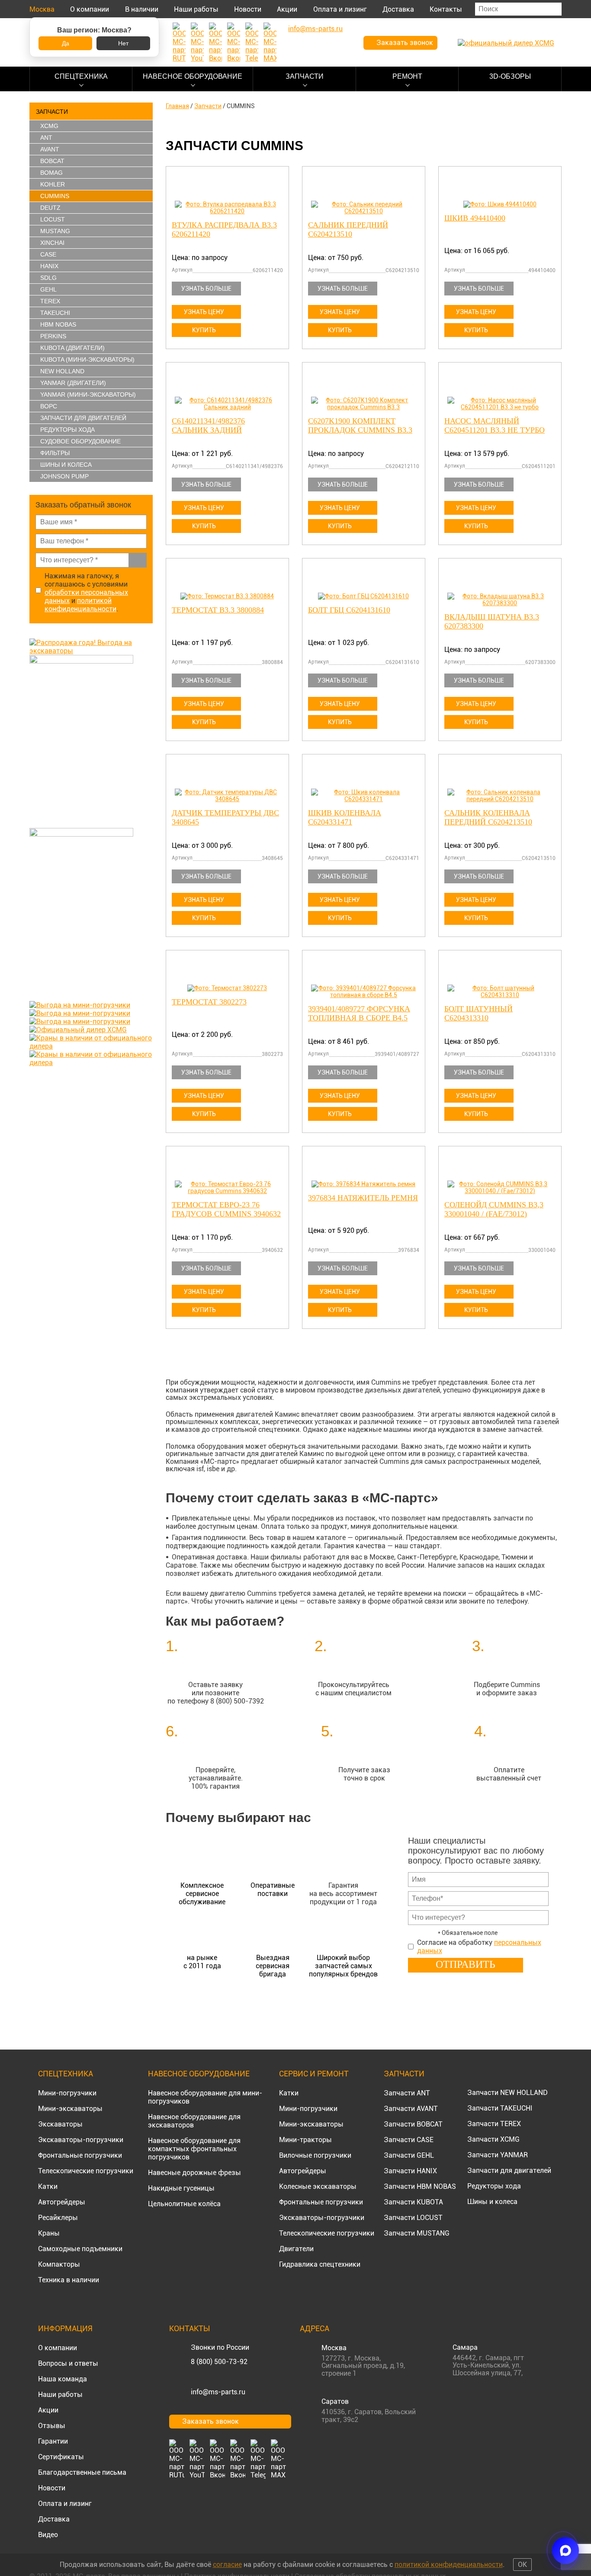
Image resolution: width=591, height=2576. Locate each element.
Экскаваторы (60, 2124)
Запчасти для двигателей (509, 2170)
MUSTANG (55, 231)
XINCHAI (52, 243)
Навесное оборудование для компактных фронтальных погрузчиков (194, 2149)
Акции (287, 9)
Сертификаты (61, 2457)
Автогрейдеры (62, 2202)
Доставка (398, 9)
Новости (248, 9)
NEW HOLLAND (62, 371)
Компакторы (59, 2264)
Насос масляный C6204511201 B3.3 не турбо (495, 425)
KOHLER (53, 184)
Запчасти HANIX (410, 2171)
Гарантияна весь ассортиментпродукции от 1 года (343, 1894)
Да (66, 43)
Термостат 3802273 (209, 1002)
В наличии (142, 9)
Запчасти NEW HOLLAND (507, 2093)
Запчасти (305, 76)
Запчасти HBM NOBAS (420, 2186)
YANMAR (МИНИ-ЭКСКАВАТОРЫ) (88, 395)
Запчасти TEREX (494, 2124)
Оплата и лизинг (340, 9)
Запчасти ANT (407, 2093)
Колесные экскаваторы (318, 2186)
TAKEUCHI (55, 313)
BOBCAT (52, 161)
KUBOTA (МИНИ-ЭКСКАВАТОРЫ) (87, 359)
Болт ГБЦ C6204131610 (349, 610)
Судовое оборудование (80, 441)
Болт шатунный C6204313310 (479, 1013)
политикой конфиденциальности (80, 605)
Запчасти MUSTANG (417, 2233)
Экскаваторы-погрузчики (81, 2140)
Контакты (446, 9)
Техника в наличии (69, 2280)
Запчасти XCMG (493, 2139)
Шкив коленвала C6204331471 (345, 817)
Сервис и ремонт (314, 2074)
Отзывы (52, 2426)
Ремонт (407, 76)
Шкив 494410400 (475, 218)
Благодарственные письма (82, 2472)
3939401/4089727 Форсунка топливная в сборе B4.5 (359, 1013)
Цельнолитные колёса (184, 2204)
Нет (123, 43)
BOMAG (51, 173)
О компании (90, 9)
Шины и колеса (66, 465)
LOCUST (53, 219)
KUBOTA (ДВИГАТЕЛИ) (72, 348)
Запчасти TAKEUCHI (500, 2108)
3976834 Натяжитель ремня (363, 1198)
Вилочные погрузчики (315, 2155)
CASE (48, 254)
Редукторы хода (67, 430)
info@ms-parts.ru (218, 2392)
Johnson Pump (64, 476)
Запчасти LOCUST (413, 2218)
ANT (46, 138)
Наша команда (63, 2379)
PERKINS (53, 336)
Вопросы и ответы (68, 2363)
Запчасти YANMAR (498, 2155)
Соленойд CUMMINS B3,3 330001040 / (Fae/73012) (494, 1209)
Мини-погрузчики (67, 2093)
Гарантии (53, 2441)
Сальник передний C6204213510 (348, 229)
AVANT (50, 149)
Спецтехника (81, 76)
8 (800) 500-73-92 (219, 2362)
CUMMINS (55, 196)
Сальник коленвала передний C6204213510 (488, 817)
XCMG (49, 126)
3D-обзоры (510, 76)
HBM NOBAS (58, 324)
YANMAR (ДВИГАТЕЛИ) (73, 383)
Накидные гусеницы (181, 2188)
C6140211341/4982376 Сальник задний (208, 425)
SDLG (48, 278)
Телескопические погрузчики (86, 2171)
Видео (48, 2535)
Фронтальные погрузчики (80, 2155)
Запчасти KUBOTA (413, 2202)
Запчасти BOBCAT (413, 2124)
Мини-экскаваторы (70, 2109)
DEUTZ (50, 208)
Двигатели (296, 2249)
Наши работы (196, 9)
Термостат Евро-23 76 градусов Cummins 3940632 (226, 1209)
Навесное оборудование (193, 76)
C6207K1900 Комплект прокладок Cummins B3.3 (360, 425)
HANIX (49, 266)
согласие (227, 2565)
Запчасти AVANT (411, 2109)
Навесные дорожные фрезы (194, 2173)
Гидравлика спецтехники (320, 2264)
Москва (42, 9)
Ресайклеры (58, 2218)
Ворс (49, 406)
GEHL (48, 289)
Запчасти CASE (409, 2140)
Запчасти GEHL (409, 2155)
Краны (49, 2233)
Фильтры (55, 453)
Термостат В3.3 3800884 (218, 610)
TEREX (50, 301)
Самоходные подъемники (80, 2249)
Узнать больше (206, 289)
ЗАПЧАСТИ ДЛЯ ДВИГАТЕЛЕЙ (83, 418)
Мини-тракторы (305, 2140)
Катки (48, 2186)
